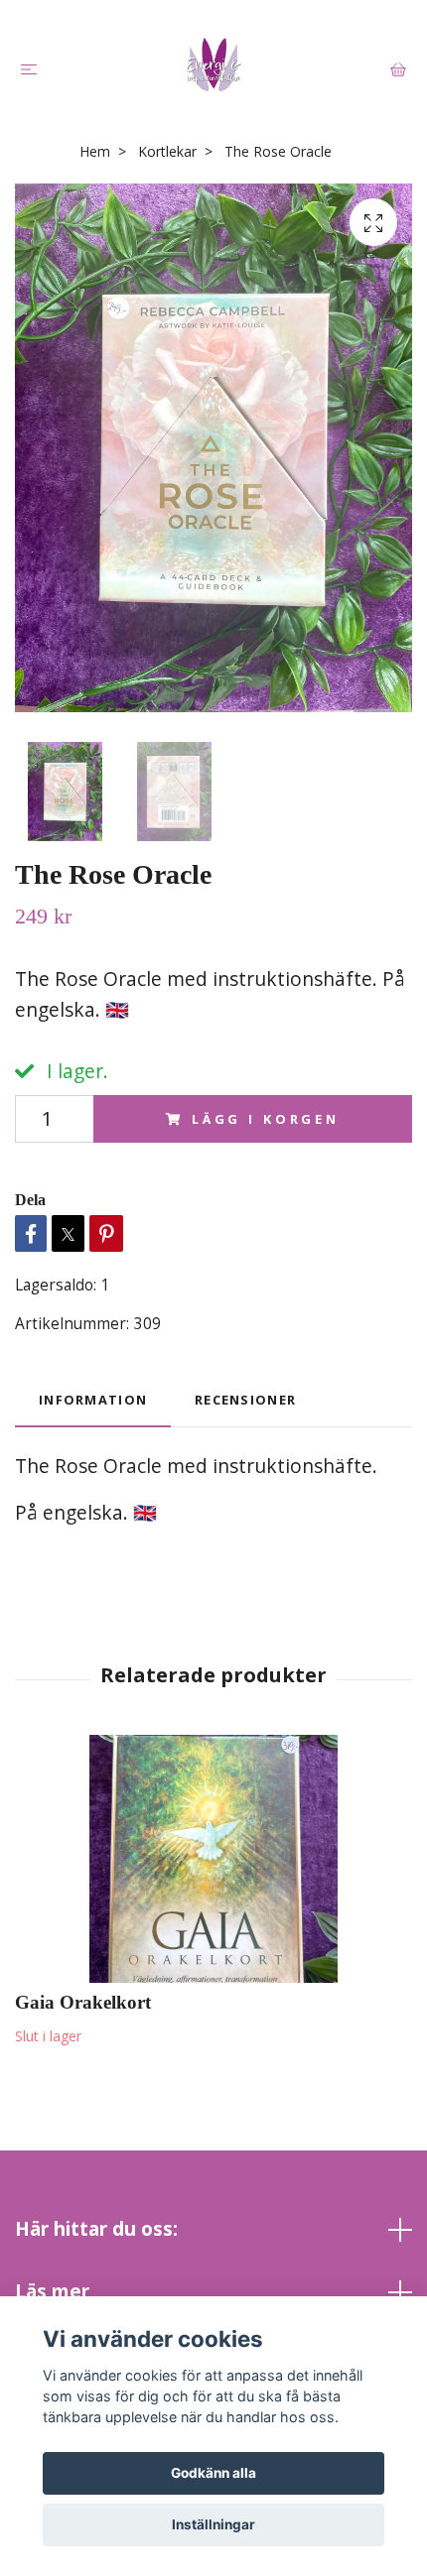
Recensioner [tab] (245, 1400)
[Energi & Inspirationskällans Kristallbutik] (213, 64)
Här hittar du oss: (96, 2228)
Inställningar (213, 2524)
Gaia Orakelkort (83, 2002)
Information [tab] (93, 1400)
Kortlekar (167, 151)
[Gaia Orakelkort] (213, 1859)
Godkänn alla (213, 2473)
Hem (95, 151)
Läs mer (52, 2291)
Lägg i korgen (266, 1119)
